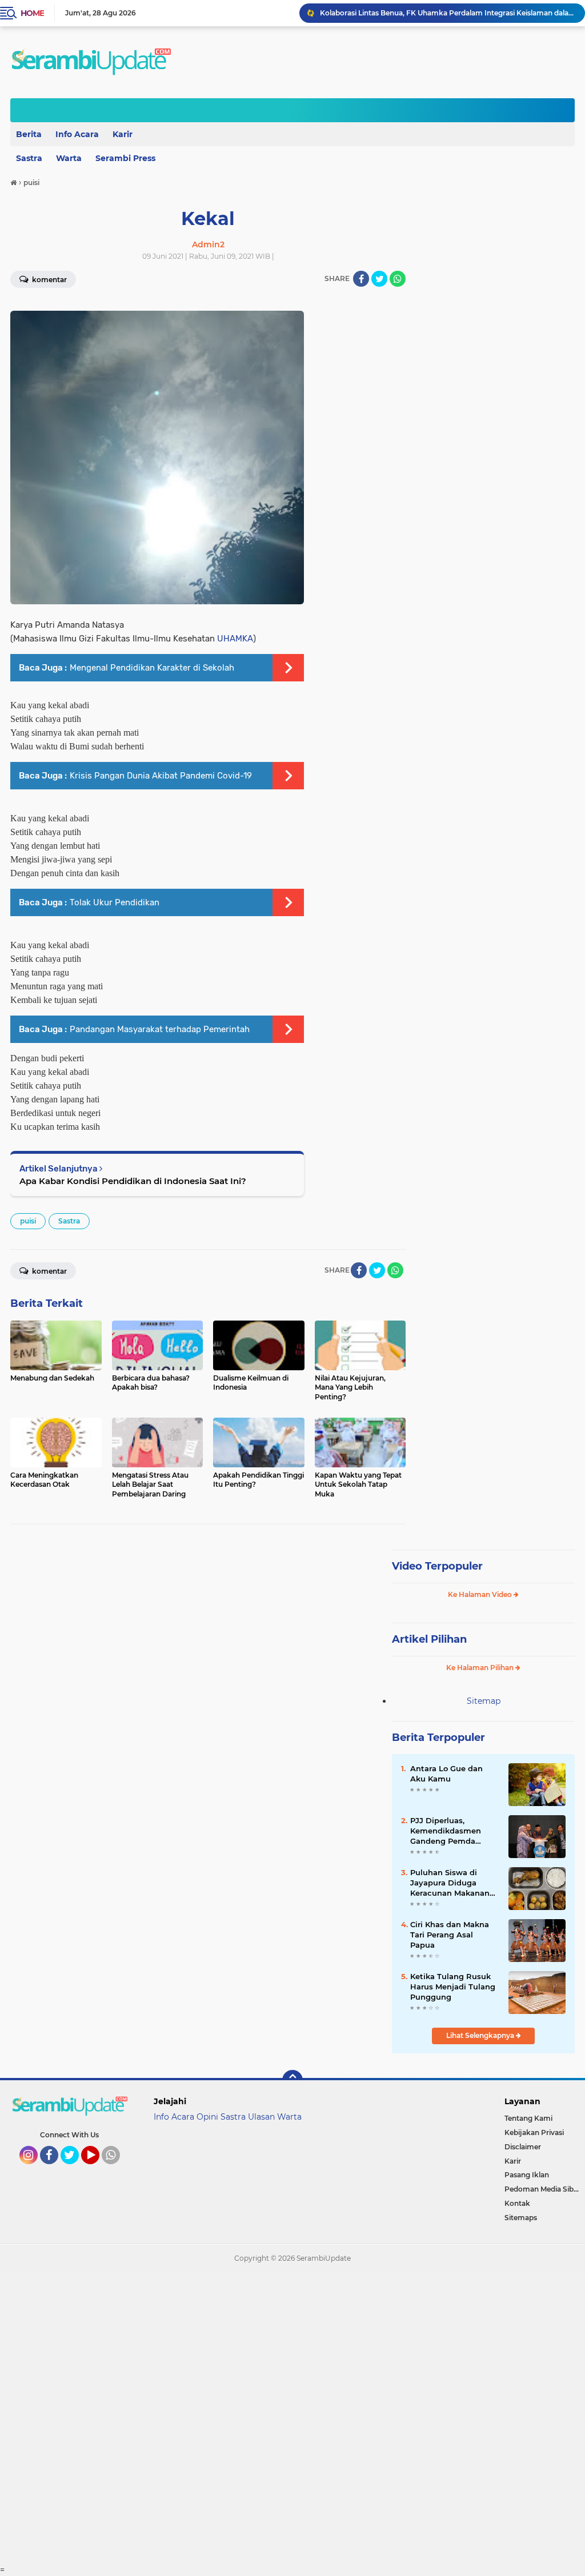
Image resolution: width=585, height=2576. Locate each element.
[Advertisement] (292, 2418)
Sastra (69, 1221)
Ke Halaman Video (481, 1594)
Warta (69, 158)
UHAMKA (235, 639)
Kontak (517, 2203)
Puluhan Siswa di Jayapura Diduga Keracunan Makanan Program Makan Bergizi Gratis (450, 1883)
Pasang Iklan (527, 2175)
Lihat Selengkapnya (481, 2035)
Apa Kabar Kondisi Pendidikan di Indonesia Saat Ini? (133, 1181)
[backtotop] (292, 2080)
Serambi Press (125, 158)
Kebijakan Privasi (534, 2132)
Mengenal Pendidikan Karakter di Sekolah (152, 668)
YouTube (98, 2169)
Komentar (49, 1271)
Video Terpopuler (437, 1566)
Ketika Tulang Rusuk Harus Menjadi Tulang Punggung (453, 1987)
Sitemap (484, 1701)
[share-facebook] (361, 279)
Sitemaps (521, 2218)
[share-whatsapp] (398, 279)
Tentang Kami (528, 2118)
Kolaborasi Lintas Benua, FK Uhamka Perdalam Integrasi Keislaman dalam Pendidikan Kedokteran (447, 13)
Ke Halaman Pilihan (481, 1668)
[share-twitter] (379, 279)
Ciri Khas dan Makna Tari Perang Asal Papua (450, 1935)
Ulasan (261, 2117)
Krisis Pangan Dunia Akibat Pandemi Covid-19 (161, 776)
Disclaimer (523, 2147)
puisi (28, 1221)
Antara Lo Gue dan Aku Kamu (446, 1773)
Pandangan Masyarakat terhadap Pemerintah (160, 1029)
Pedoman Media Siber (542, 2189)
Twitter (75, 2169)
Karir (123, 134)
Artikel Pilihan (429, 1639)
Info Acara (77, 134)
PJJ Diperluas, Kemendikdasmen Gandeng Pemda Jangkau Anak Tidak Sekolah (450, 1831)
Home (32, 13)
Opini (207, 2117)
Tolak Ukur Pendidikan (115, 902)
